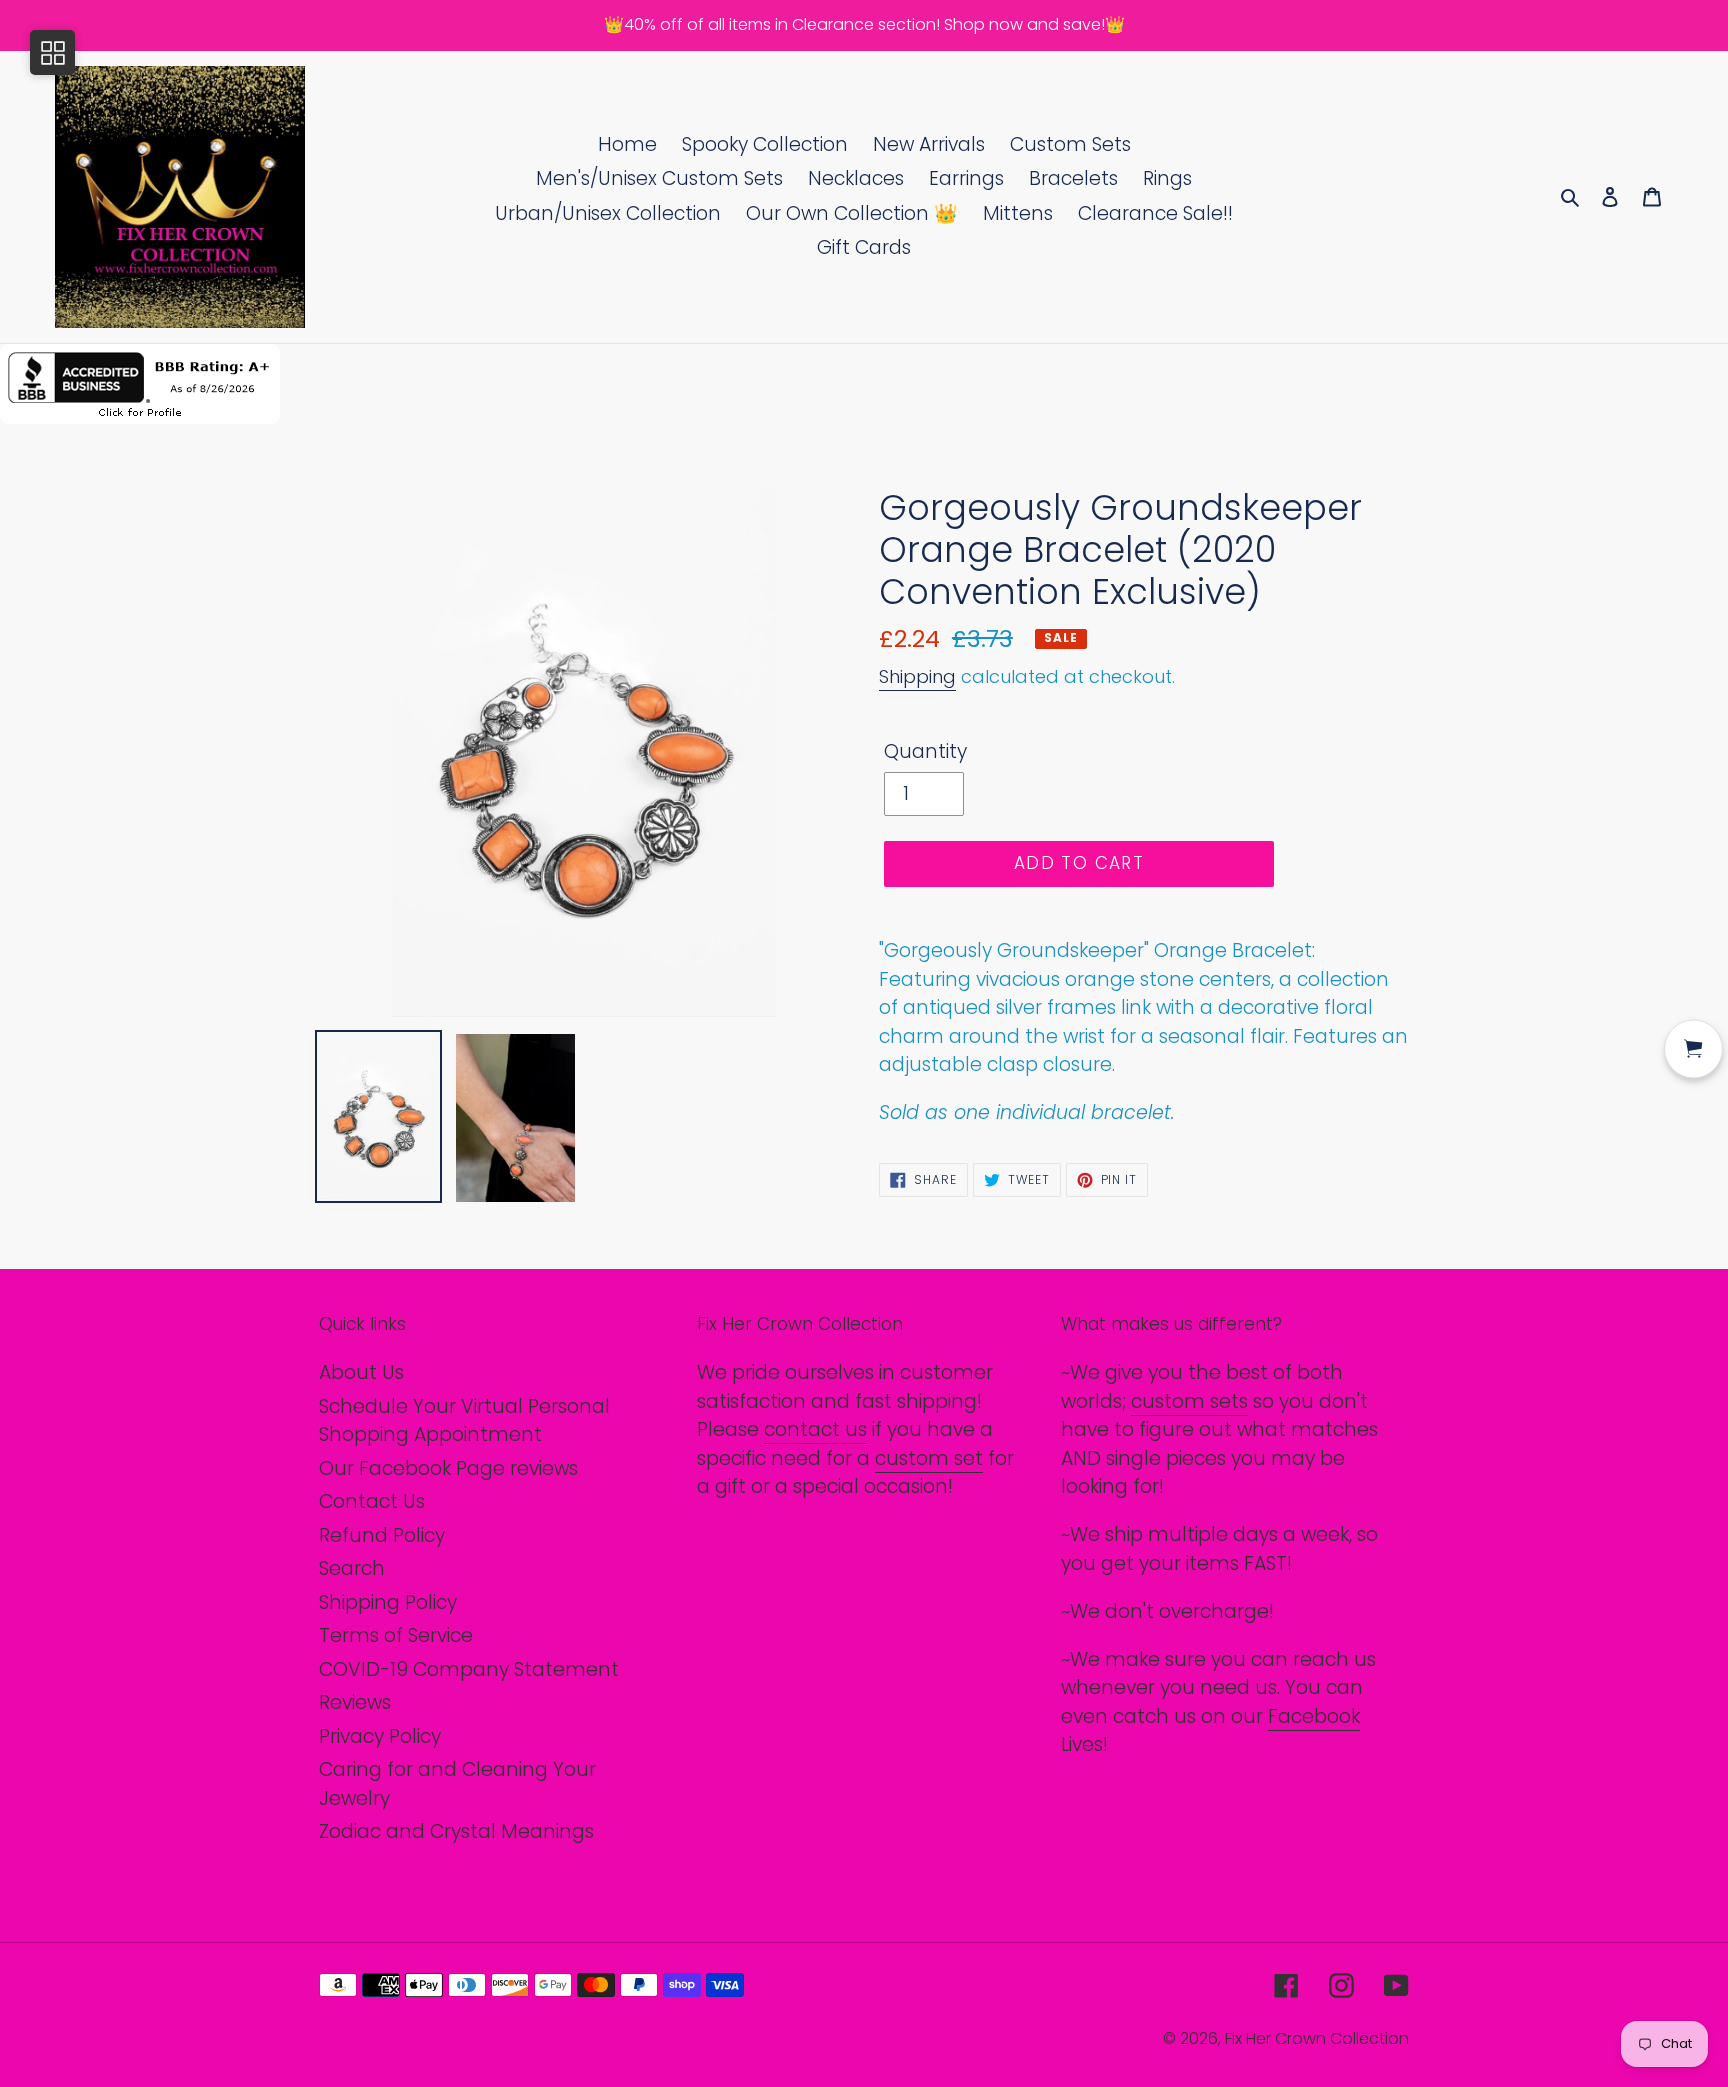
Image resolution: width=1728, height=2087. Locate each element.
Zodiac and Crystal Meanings (456, 1831)
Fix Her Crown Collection (1317, 2038)
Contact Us (372, 1501)
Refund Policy (382, 1535)
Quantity (925, 751)
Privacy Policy (380, 1736)
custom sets (1189, 1401)
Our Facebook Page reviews (448, 1468)
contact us (815, 1429)
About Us (361, 1372)
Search (352, 1568)
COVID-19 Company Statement (469, 1669)
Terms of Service (396, 1635)
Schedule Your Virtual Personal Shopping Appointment (464, 1421)
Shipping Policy (388, 1602)
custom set (929, 1458)
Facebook (1314, 1716)
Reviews (355, 1702)
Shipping (917, 676)
